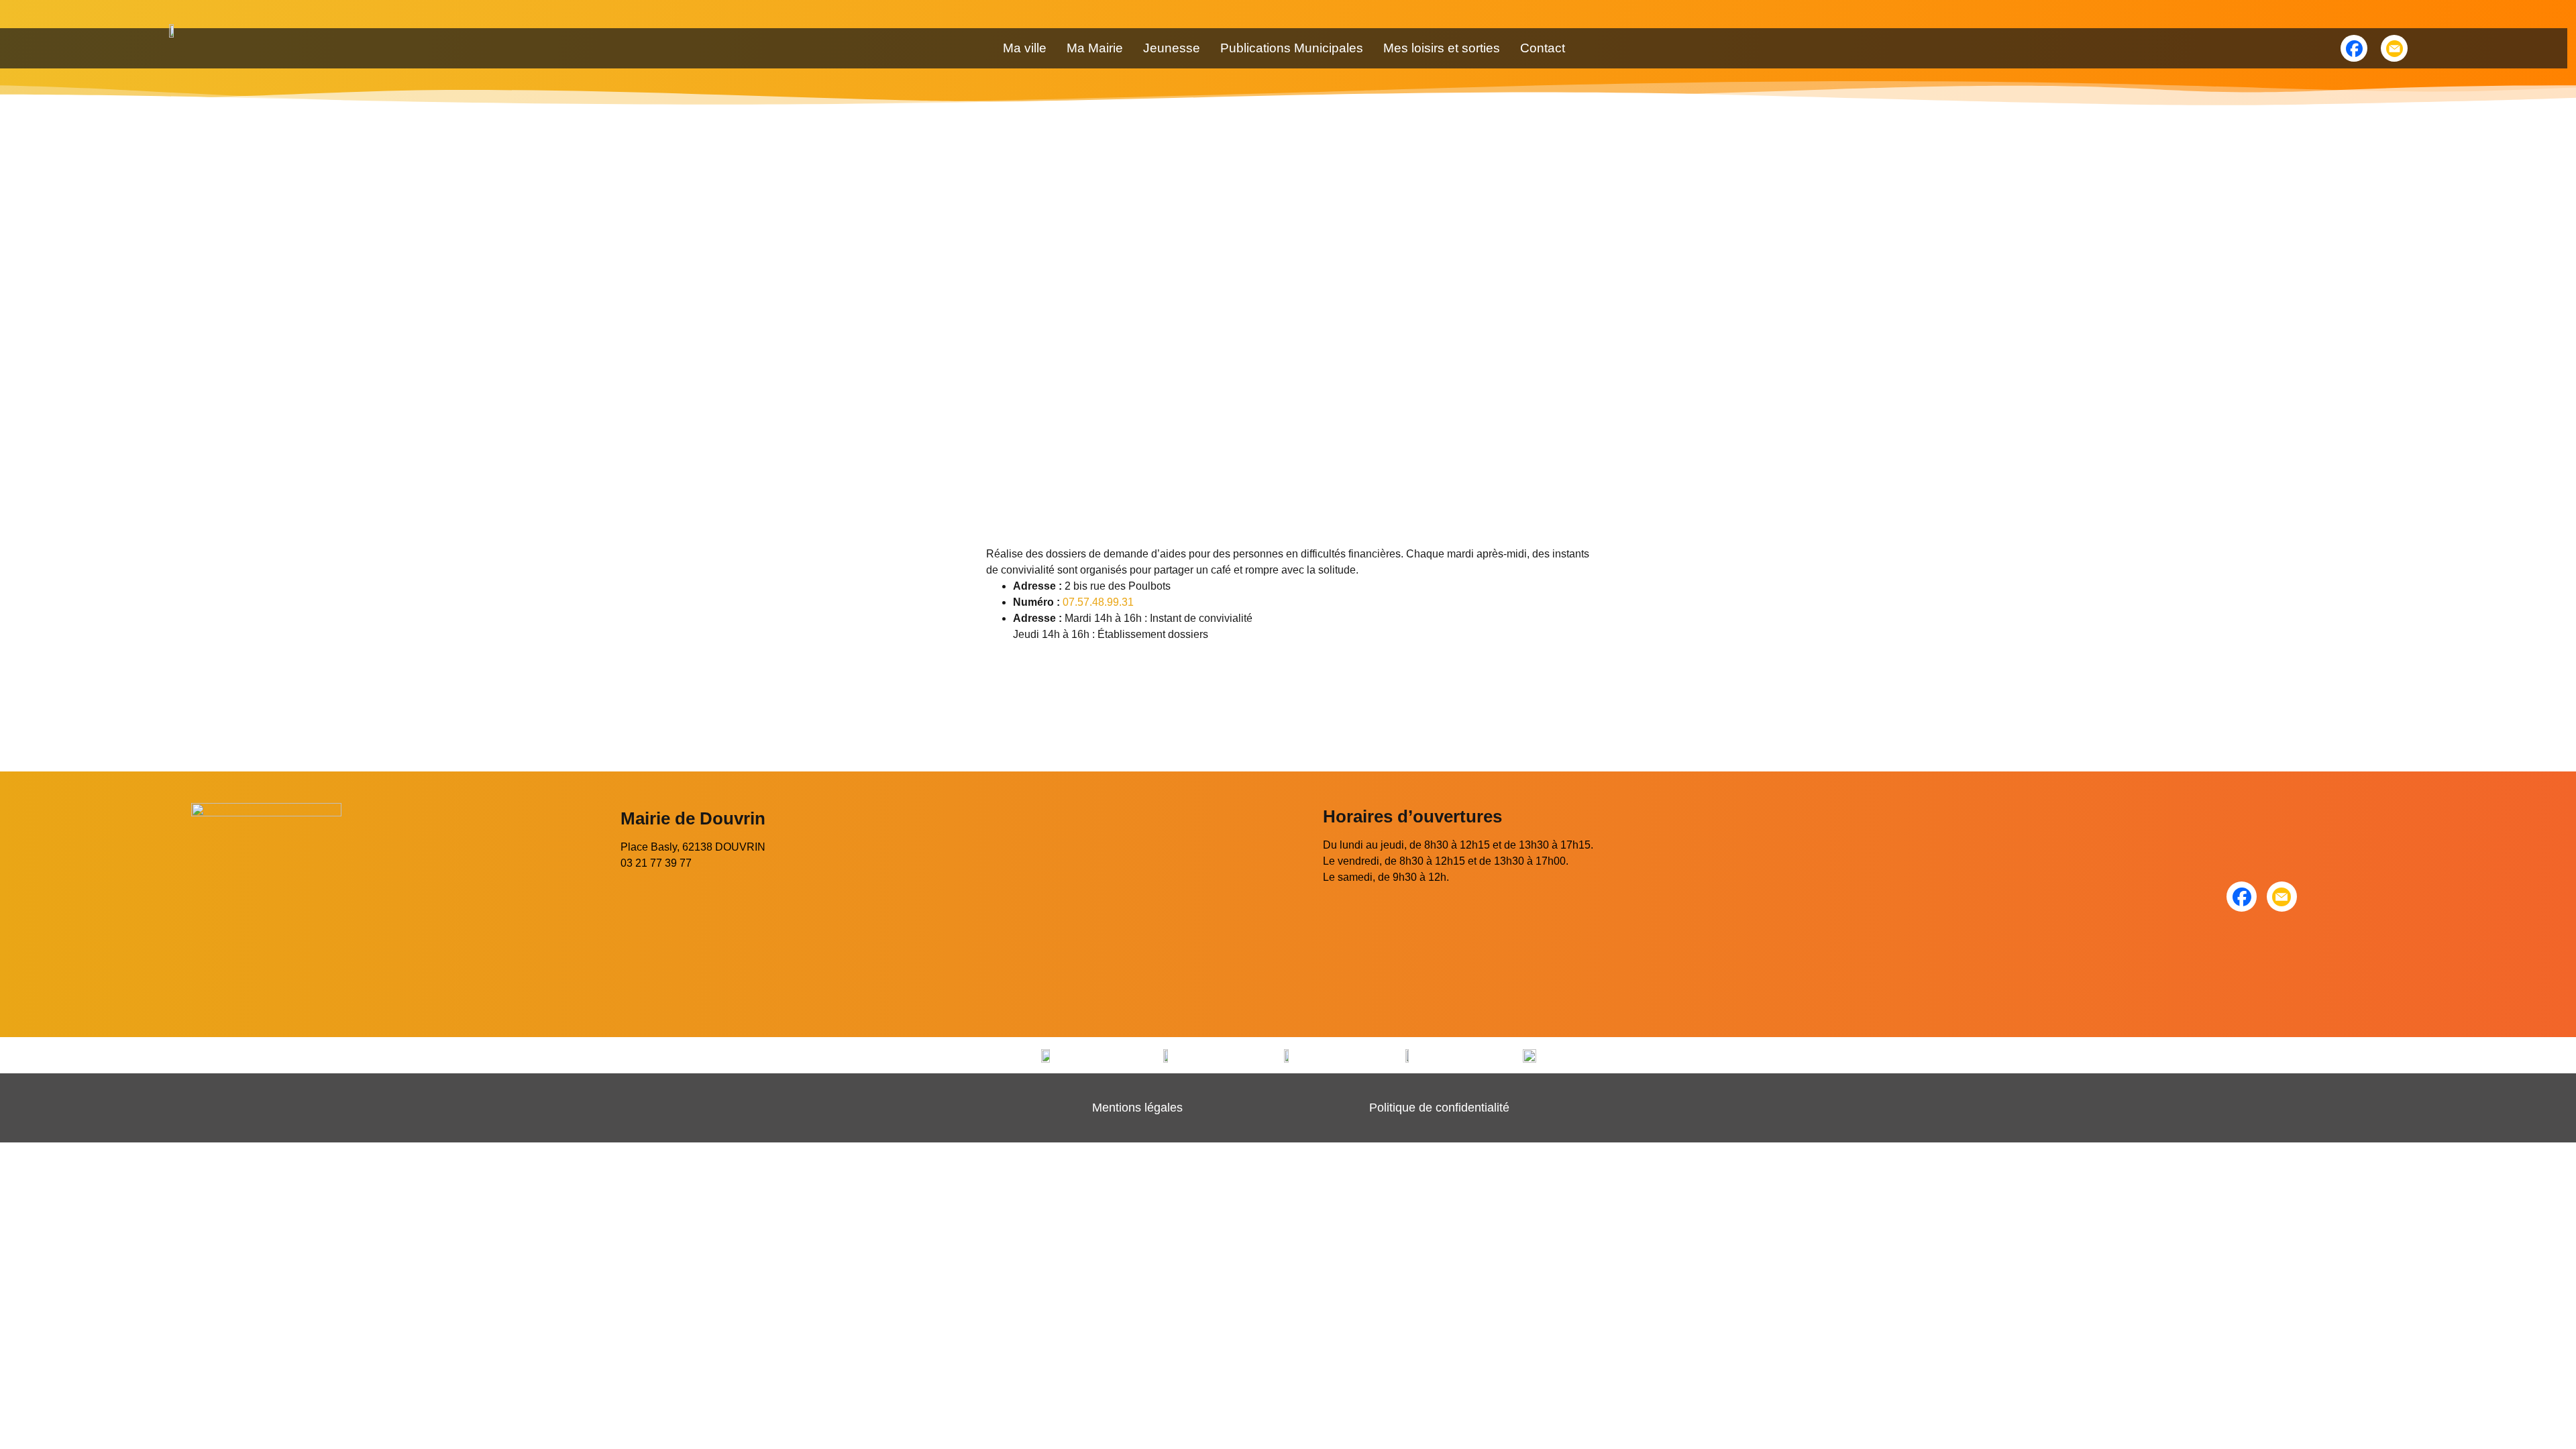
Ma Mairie (1095, 48)
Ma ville (1025, 48)
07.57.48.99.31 (1098, 602)
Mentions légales (1137, 1108)
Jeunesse (1172, 48)
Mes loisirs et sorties (1442, 48)
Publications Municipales (1292, 48)
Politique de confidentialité (1439, 1108)
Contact (1543, 48)
